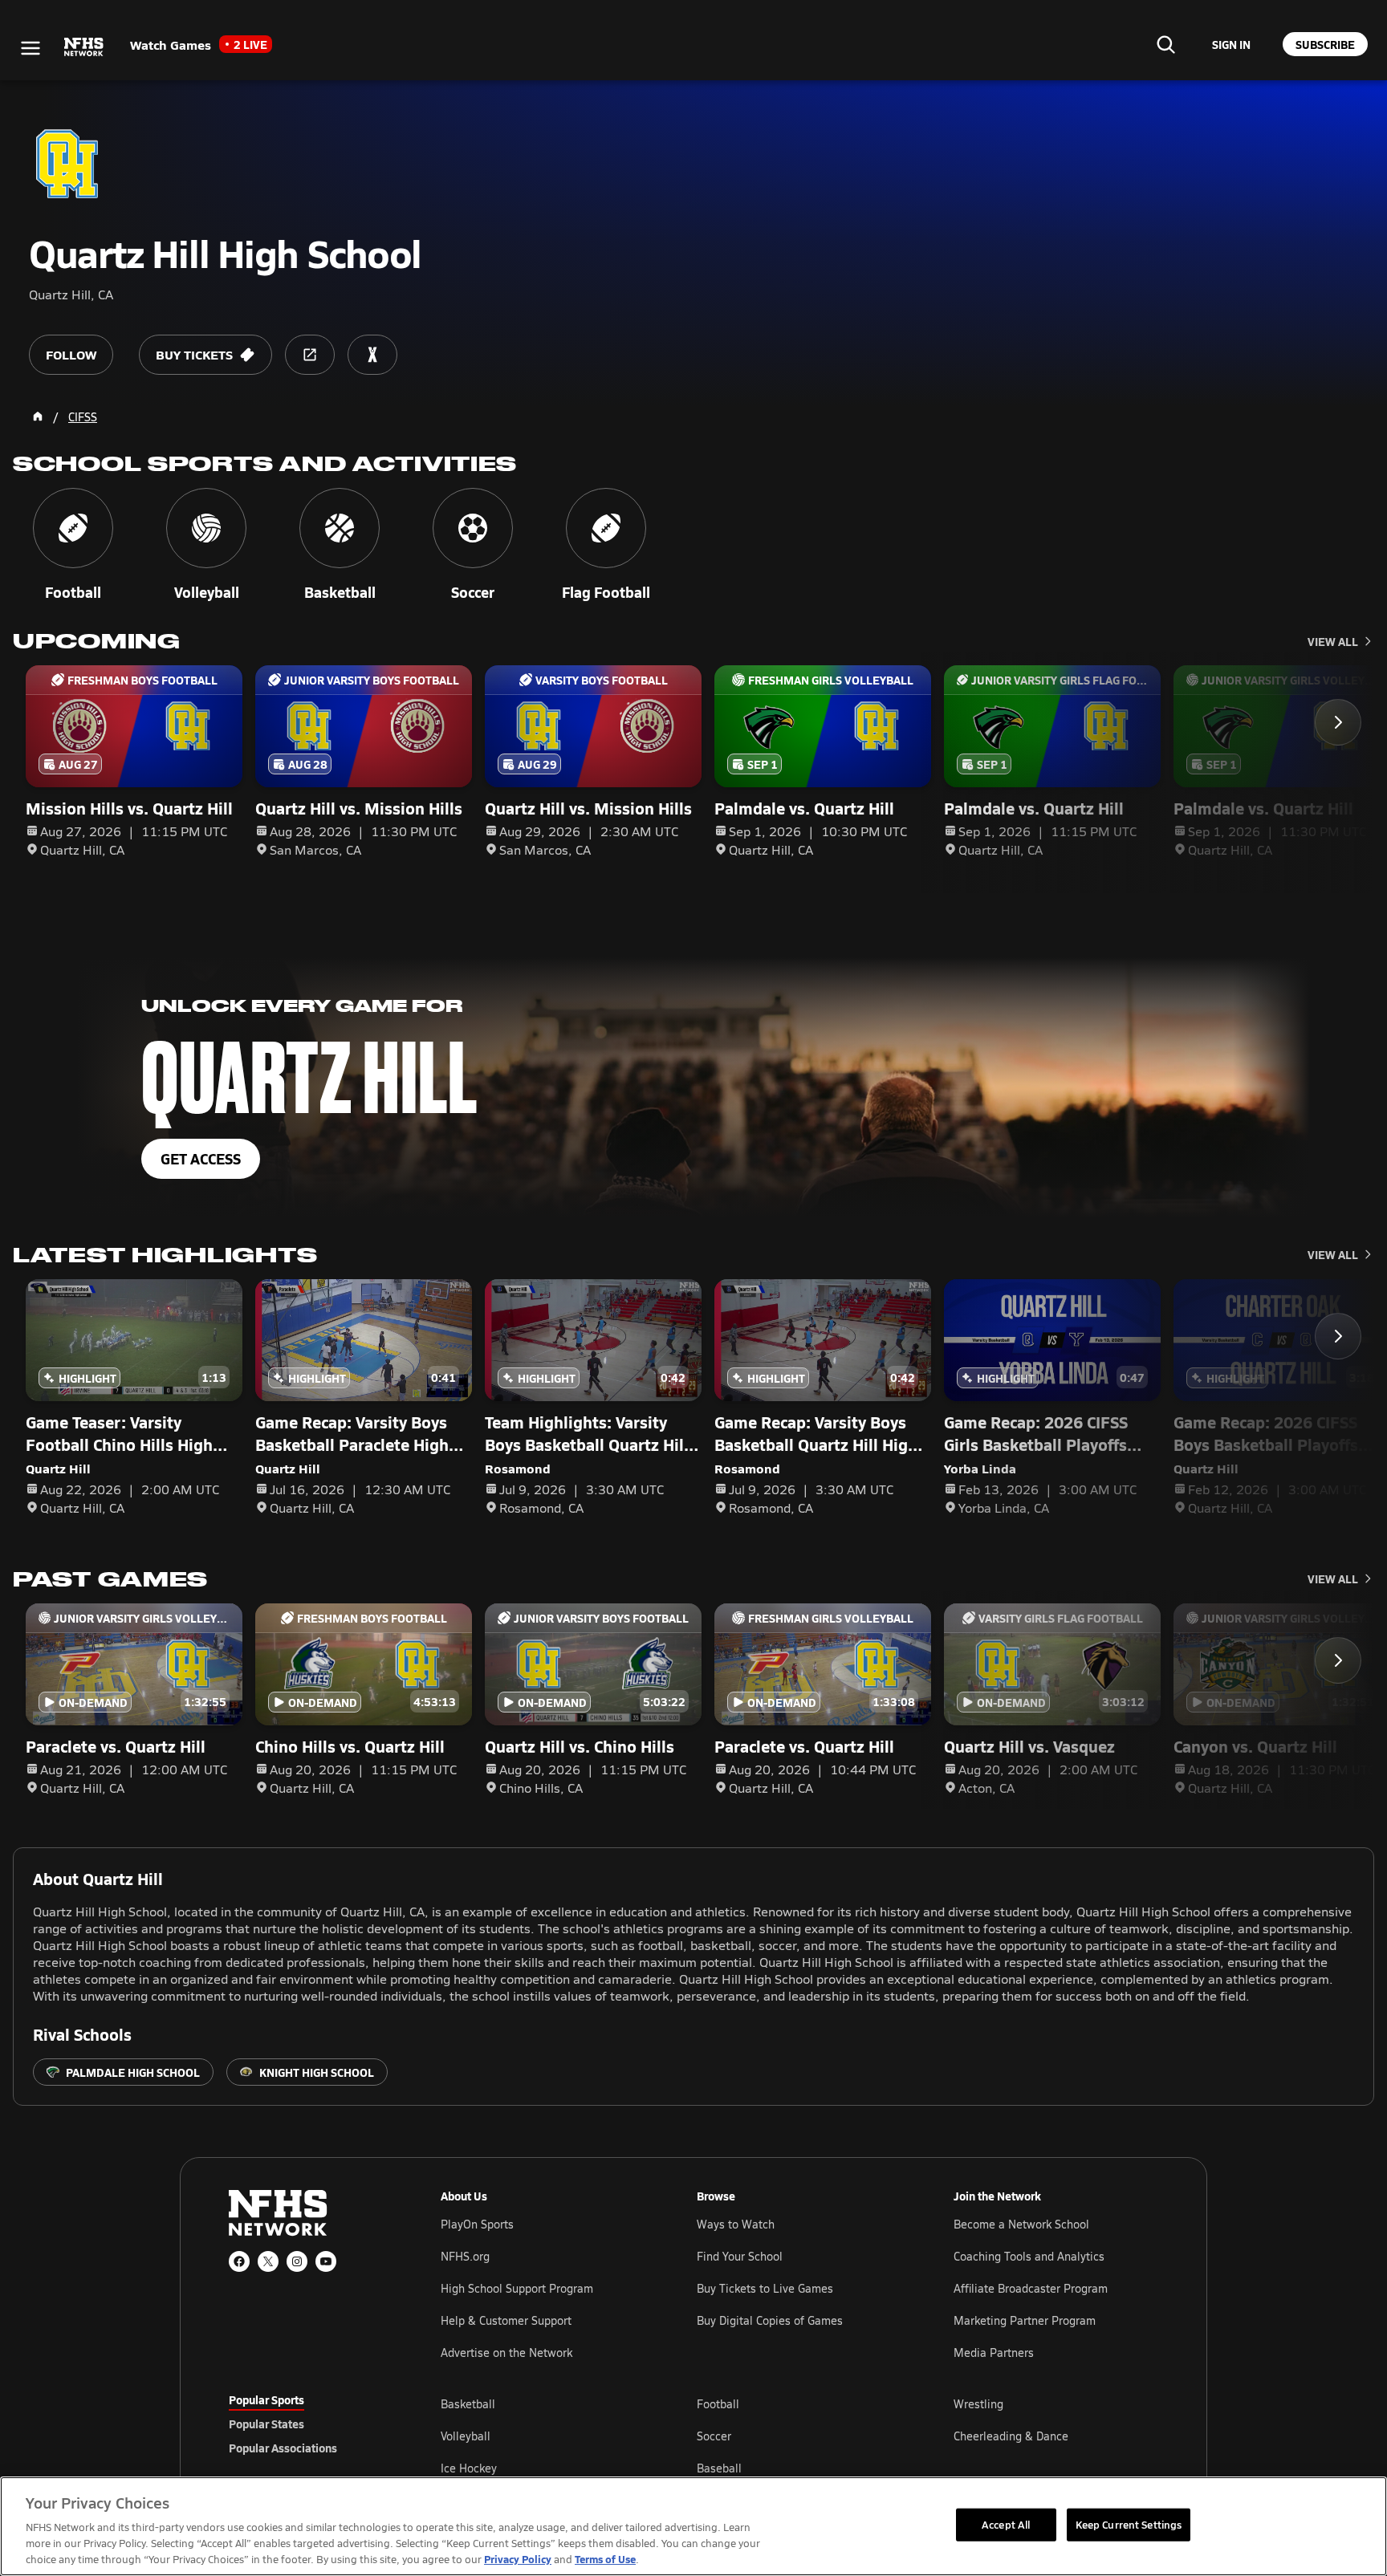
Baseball (719, 2468)
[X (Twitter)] (268, 2261)
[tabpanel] (799, 2436)
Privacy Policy (518, 2559)
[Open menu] (31, 48)
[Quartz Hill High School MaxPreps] (372, 355)
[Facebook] (239, 2261)
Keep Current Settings (1129, 2524)
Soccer (714, 2436)
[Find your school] (1165, 44)
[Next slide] (1338, 722)
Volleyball (466, 2436)
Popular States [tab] (266, 2424)
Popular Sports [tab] (266, 2399)
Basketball (468, 2404)
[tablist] (309, 2424)
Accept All (1006, 2524)
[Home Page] (38, 416)
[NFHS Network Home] (84, 47)
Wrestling (978, 2404)
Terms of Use (605, 2559)
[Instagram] (297, 2261)
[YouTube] (326, 2261)
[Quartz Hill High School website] (310, 355)
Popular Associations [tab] (283, 2448)
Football (718, 2404)
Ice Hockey (469, 2468)
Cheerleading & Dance (1011, 2436)
